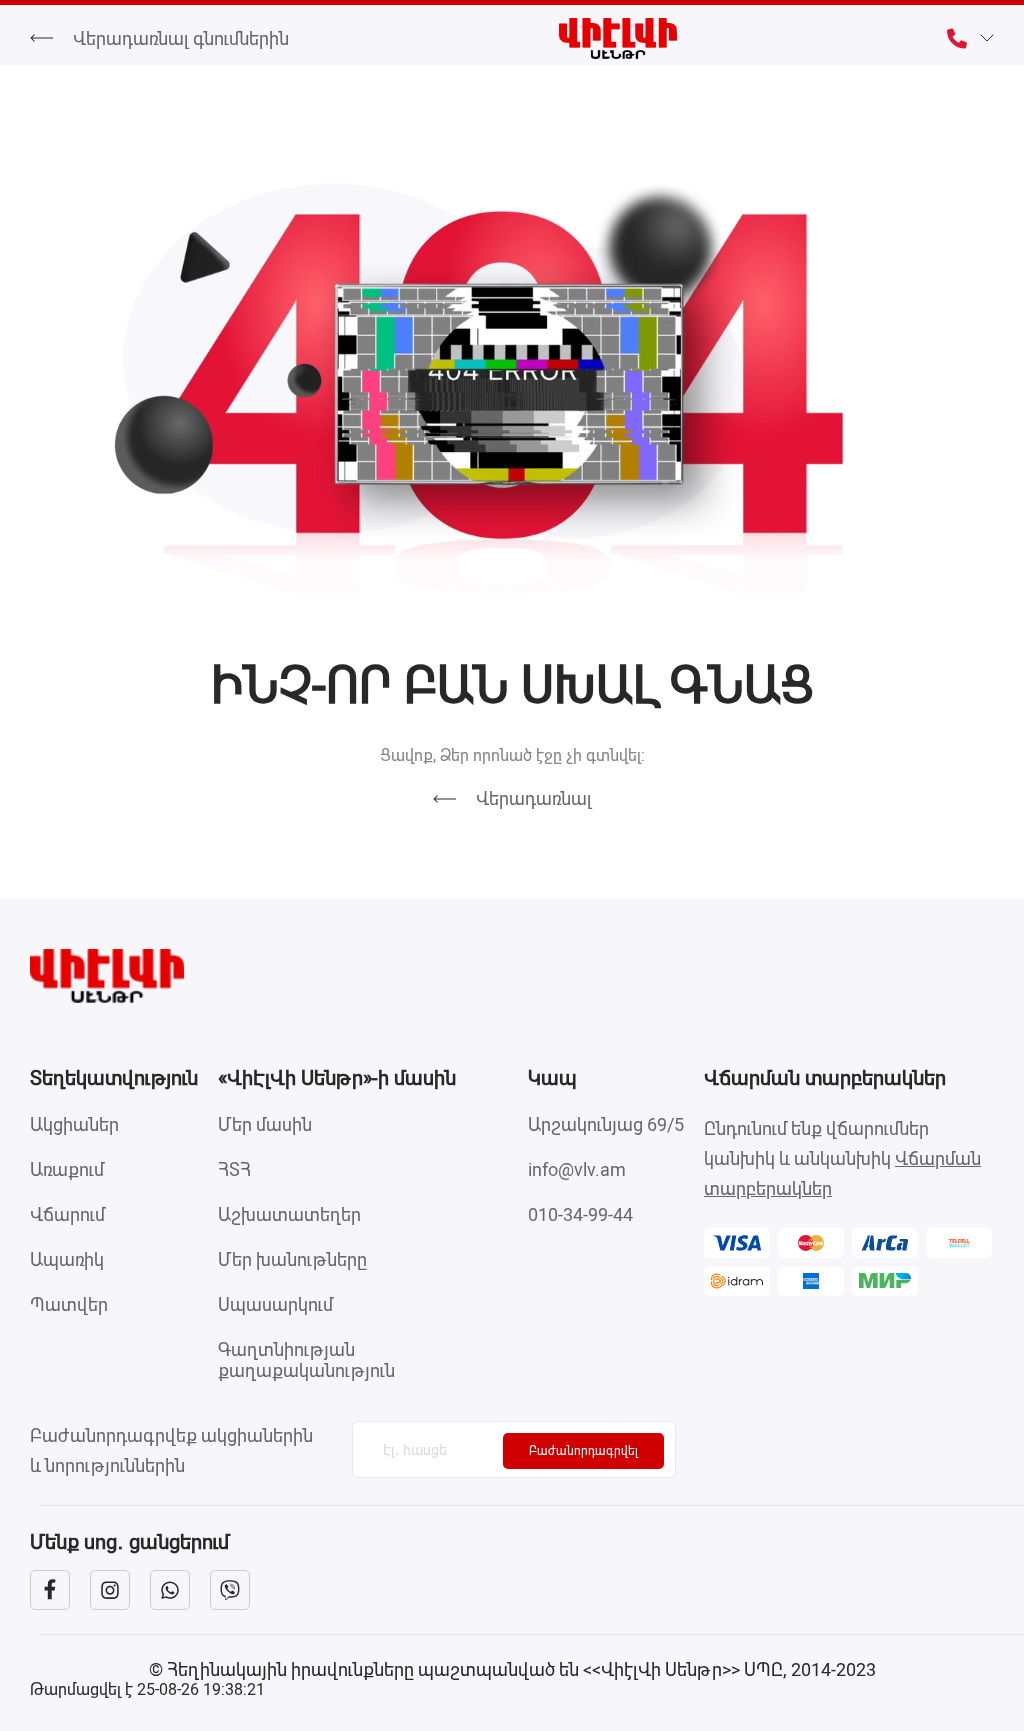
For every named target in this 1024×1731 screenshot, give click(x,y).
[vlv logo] (512, 976)
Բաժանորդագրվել (583, 1451)
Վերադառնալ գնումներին (181, 38)
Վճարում (67, 1214)
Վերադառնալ (534, 798)
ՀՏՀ (234, 1169)
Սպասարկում (275, 1304)
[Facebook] (50, 1590)
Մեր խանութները (292, 1259)
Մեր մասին (265, 1124)
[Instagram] (110, 1590)
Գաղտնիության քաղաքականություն (306, 1360)
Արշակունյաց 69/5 (606, 1124)
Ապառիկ (67, 1259)
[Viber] (230, 1590)
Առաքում (67, 1169)
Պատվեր (69, 1304)
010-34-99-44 (580, 1214)
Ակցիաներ (74, 1124)
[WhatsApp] (170, 1590)
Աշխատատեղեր (289, 1214)
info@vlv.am (577, 1169)
